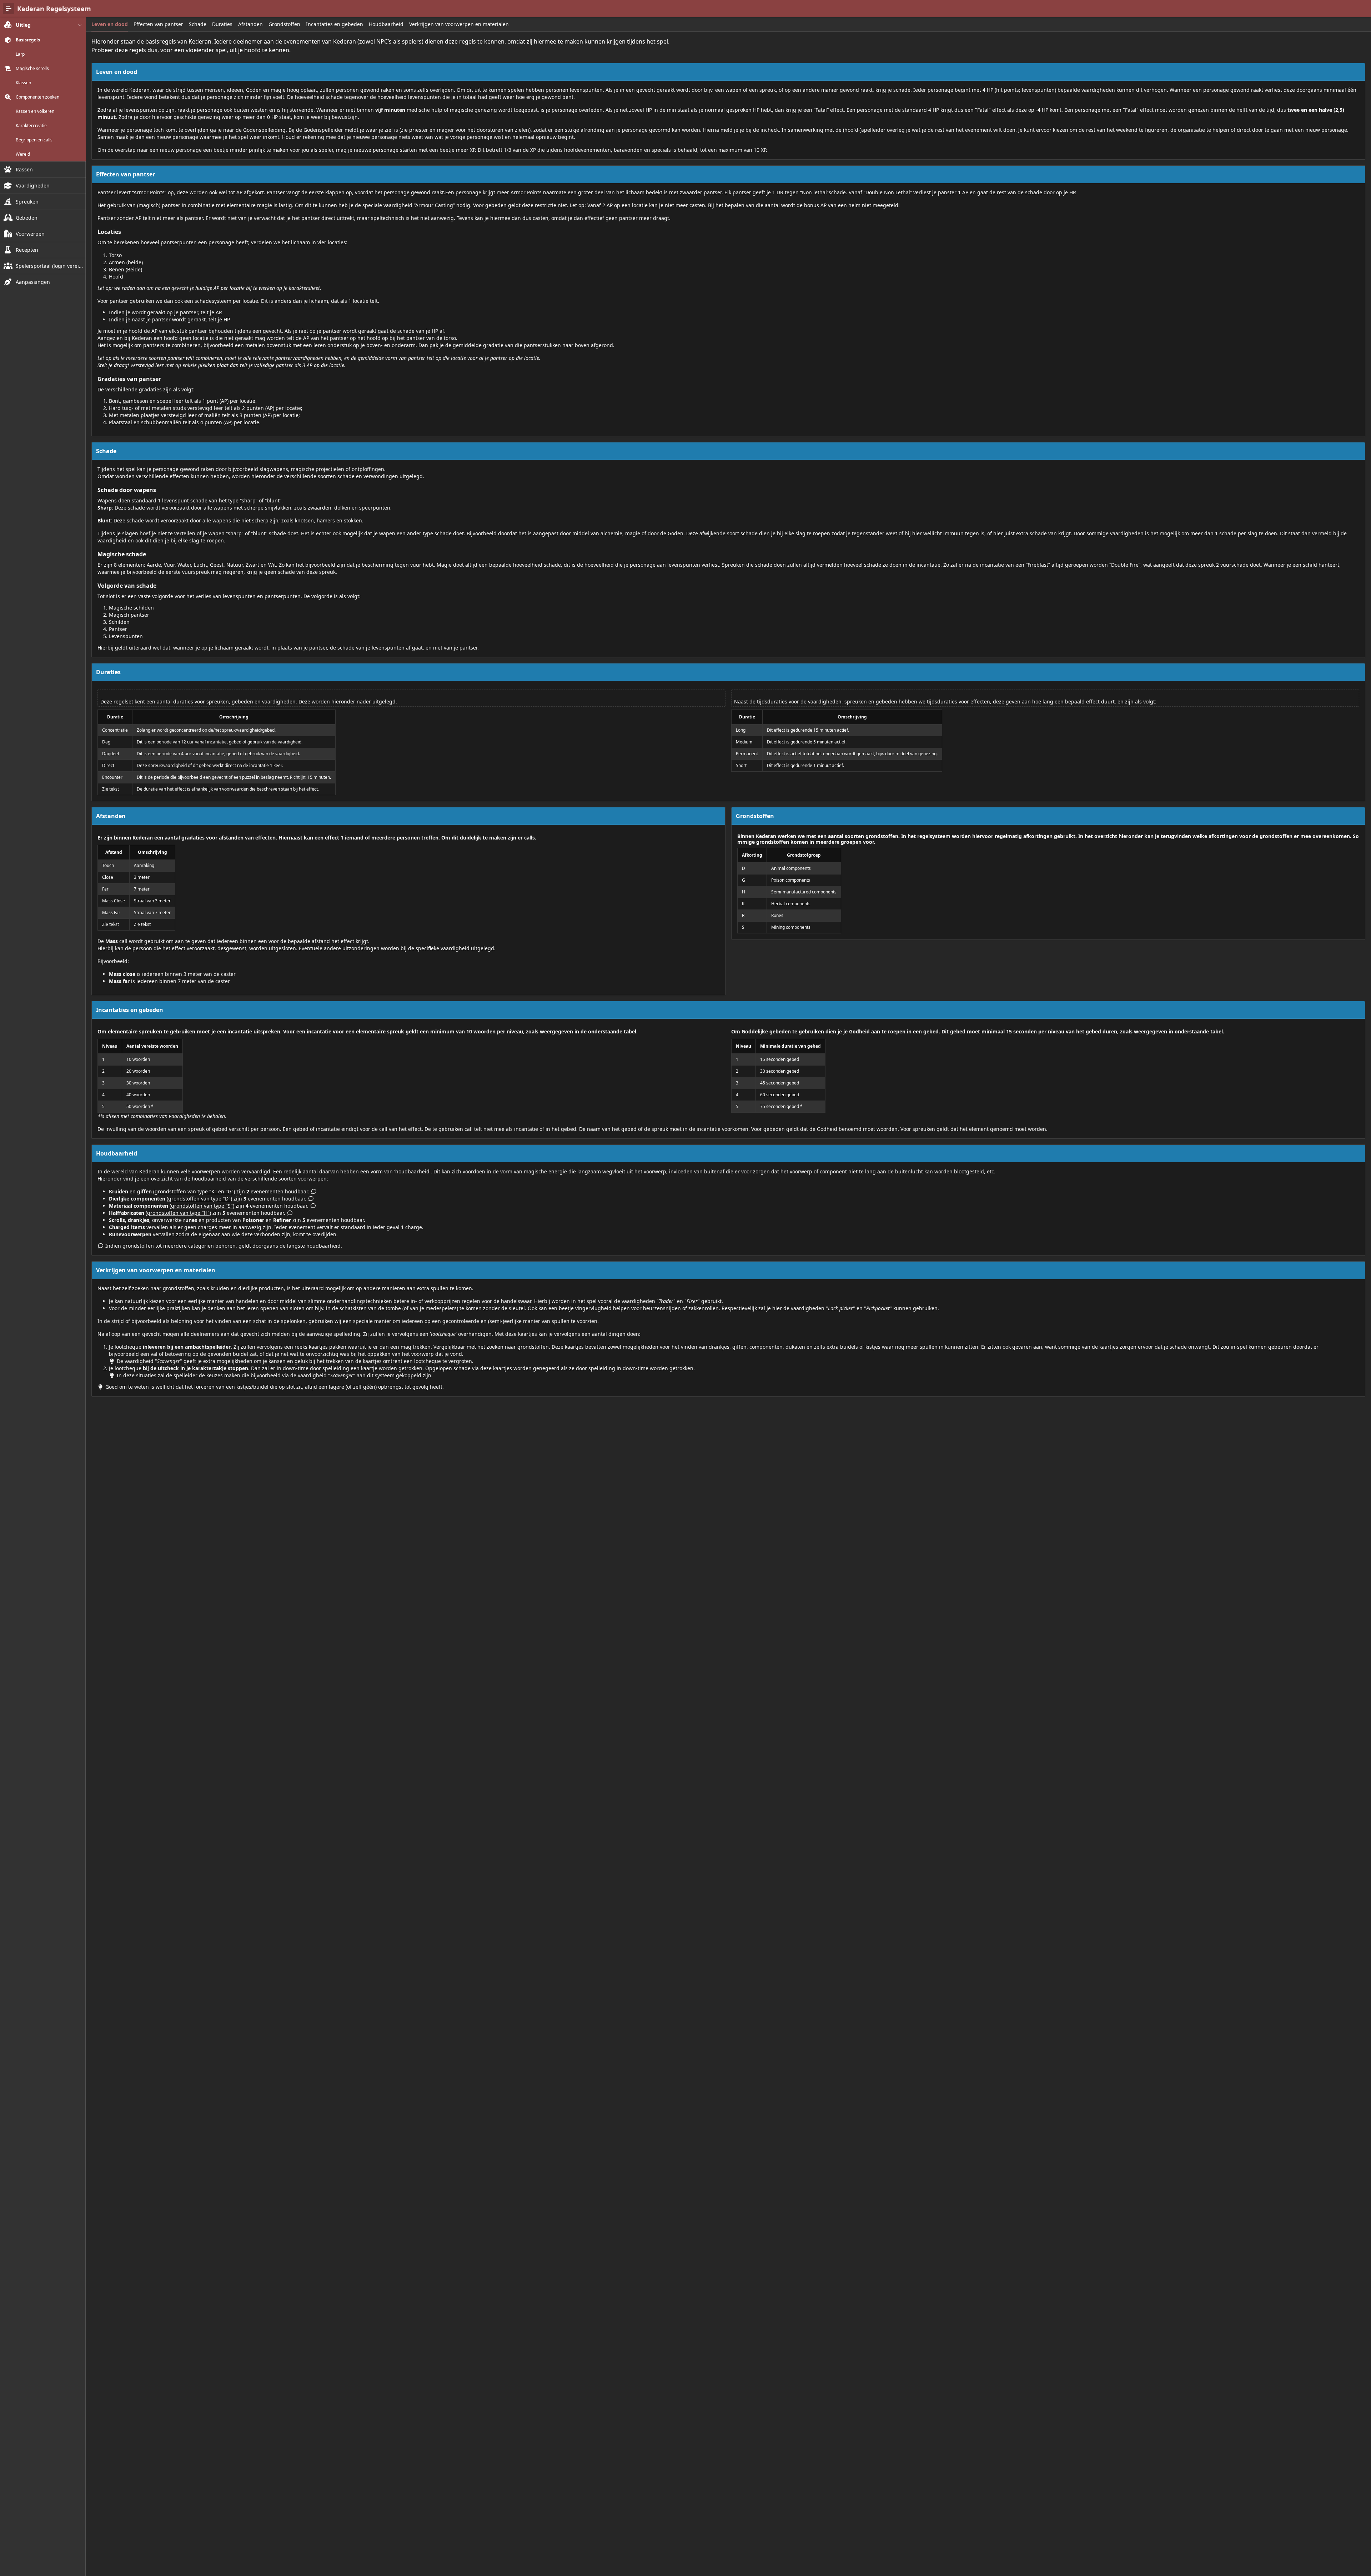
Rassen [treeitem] (24, 169)
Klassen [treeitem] (23, 83)
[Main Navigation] (9, 9)
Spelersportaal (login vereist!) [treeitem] (49, 266)
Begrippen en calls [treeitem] (34, 140)
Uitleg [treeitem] (23, 25)
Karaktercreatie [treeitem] (31, 126)
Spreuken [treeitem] (27, 202)
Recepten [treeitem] (27, 250)
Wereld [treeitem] (23, 154)
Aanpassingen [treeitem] (33, 282)
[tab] (110, 24)
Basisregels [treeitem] (28, 40)
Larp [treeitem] (20, 54)
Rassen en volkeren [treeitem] (35, 111)
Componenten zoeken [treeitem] (37, 97)
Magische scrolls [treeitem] (32, 69)
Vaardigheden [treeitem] (33, 186)
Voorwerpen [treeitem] (30, 234)
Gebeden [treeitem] (27, 218)
